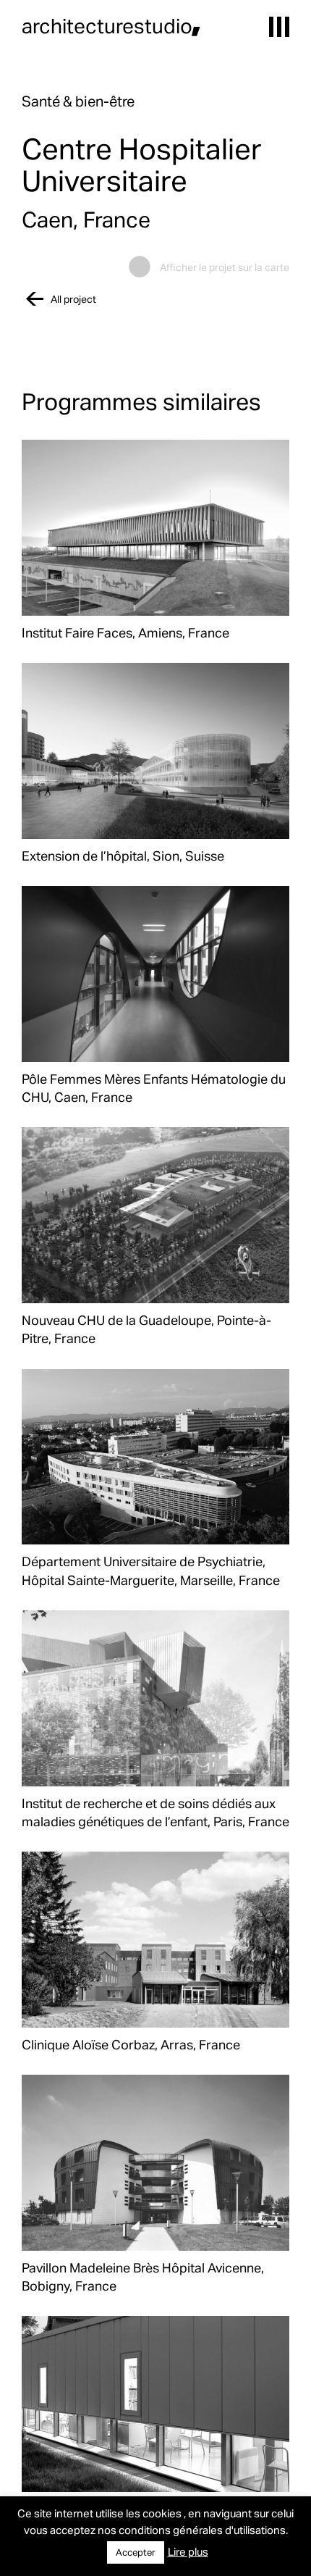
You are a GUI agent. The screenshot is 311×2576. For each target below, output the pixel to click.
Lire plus (188, 2551)
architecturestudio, (111, 25)
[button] (279, 27)
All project (73, 299)
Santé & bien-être (78, 101)
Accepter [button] (136, 2552)
